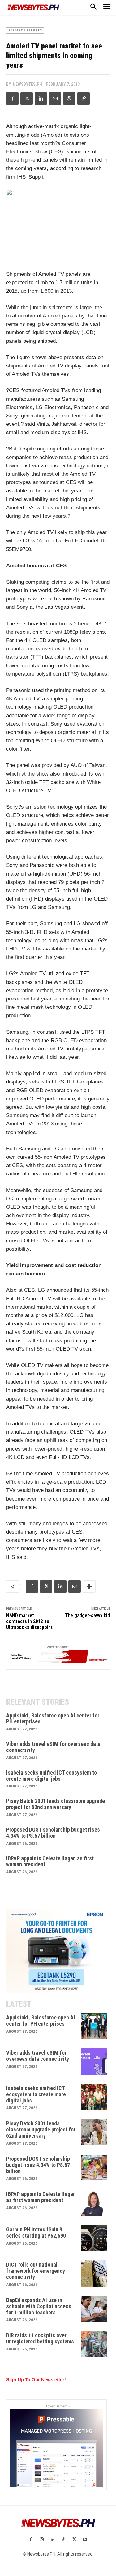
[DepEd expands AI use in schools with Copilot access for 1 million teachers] (94, 2309)
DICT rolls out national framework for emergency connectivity (36, 2271)
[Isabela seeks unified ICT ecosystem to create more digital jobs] (94, 2097)
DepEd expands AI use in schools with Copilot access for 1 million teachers (39, 2306)
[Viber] (69, 98)
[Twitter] (27, 98)
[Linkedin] (41, 98)
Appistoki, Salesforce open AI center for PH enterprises (53, 1719)
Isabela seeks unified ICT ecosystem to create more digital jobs (52, 1776)
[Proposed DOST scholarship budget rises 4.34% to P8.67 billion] (94, 2168)
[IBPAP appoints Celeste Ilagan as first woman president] (94, 2203)
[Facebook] (12, 98)
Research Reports (25, 30)
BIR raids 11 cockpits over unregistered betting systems (40, 2338)
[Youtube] (85, 2540)
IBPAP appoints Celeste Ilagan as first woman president (50, 1861)
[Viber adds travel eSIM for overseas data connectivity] (94, 2062)
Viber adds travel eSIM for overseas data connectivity (53, 1747)
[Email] (55, 98)
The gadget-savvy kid (87, 1615)
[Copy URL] (84, 98)
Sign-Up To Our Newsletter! (36, 2380)
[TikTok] (64, 2540)
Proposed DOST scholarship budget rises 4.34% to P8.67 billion (53, 1833)
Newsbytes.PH (27, 84)
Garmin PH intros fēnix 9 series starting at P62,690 (36, 2232)
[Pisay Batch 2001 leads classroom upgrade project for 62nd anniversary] (94, 2132)
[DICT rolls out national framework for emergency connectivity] (94, 2274)
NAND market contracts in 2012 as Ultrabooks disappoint (29, 1621)
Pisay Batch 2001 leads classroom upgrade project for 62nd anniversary (56, 1804)
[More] (89, 1587)
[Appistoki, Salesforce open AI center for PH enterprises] (94, 2026)
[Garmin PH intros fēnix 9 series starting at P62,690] (94, 2238)
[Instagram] (42, 2540)
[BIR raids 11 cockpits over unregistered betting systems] (94, 2344)
